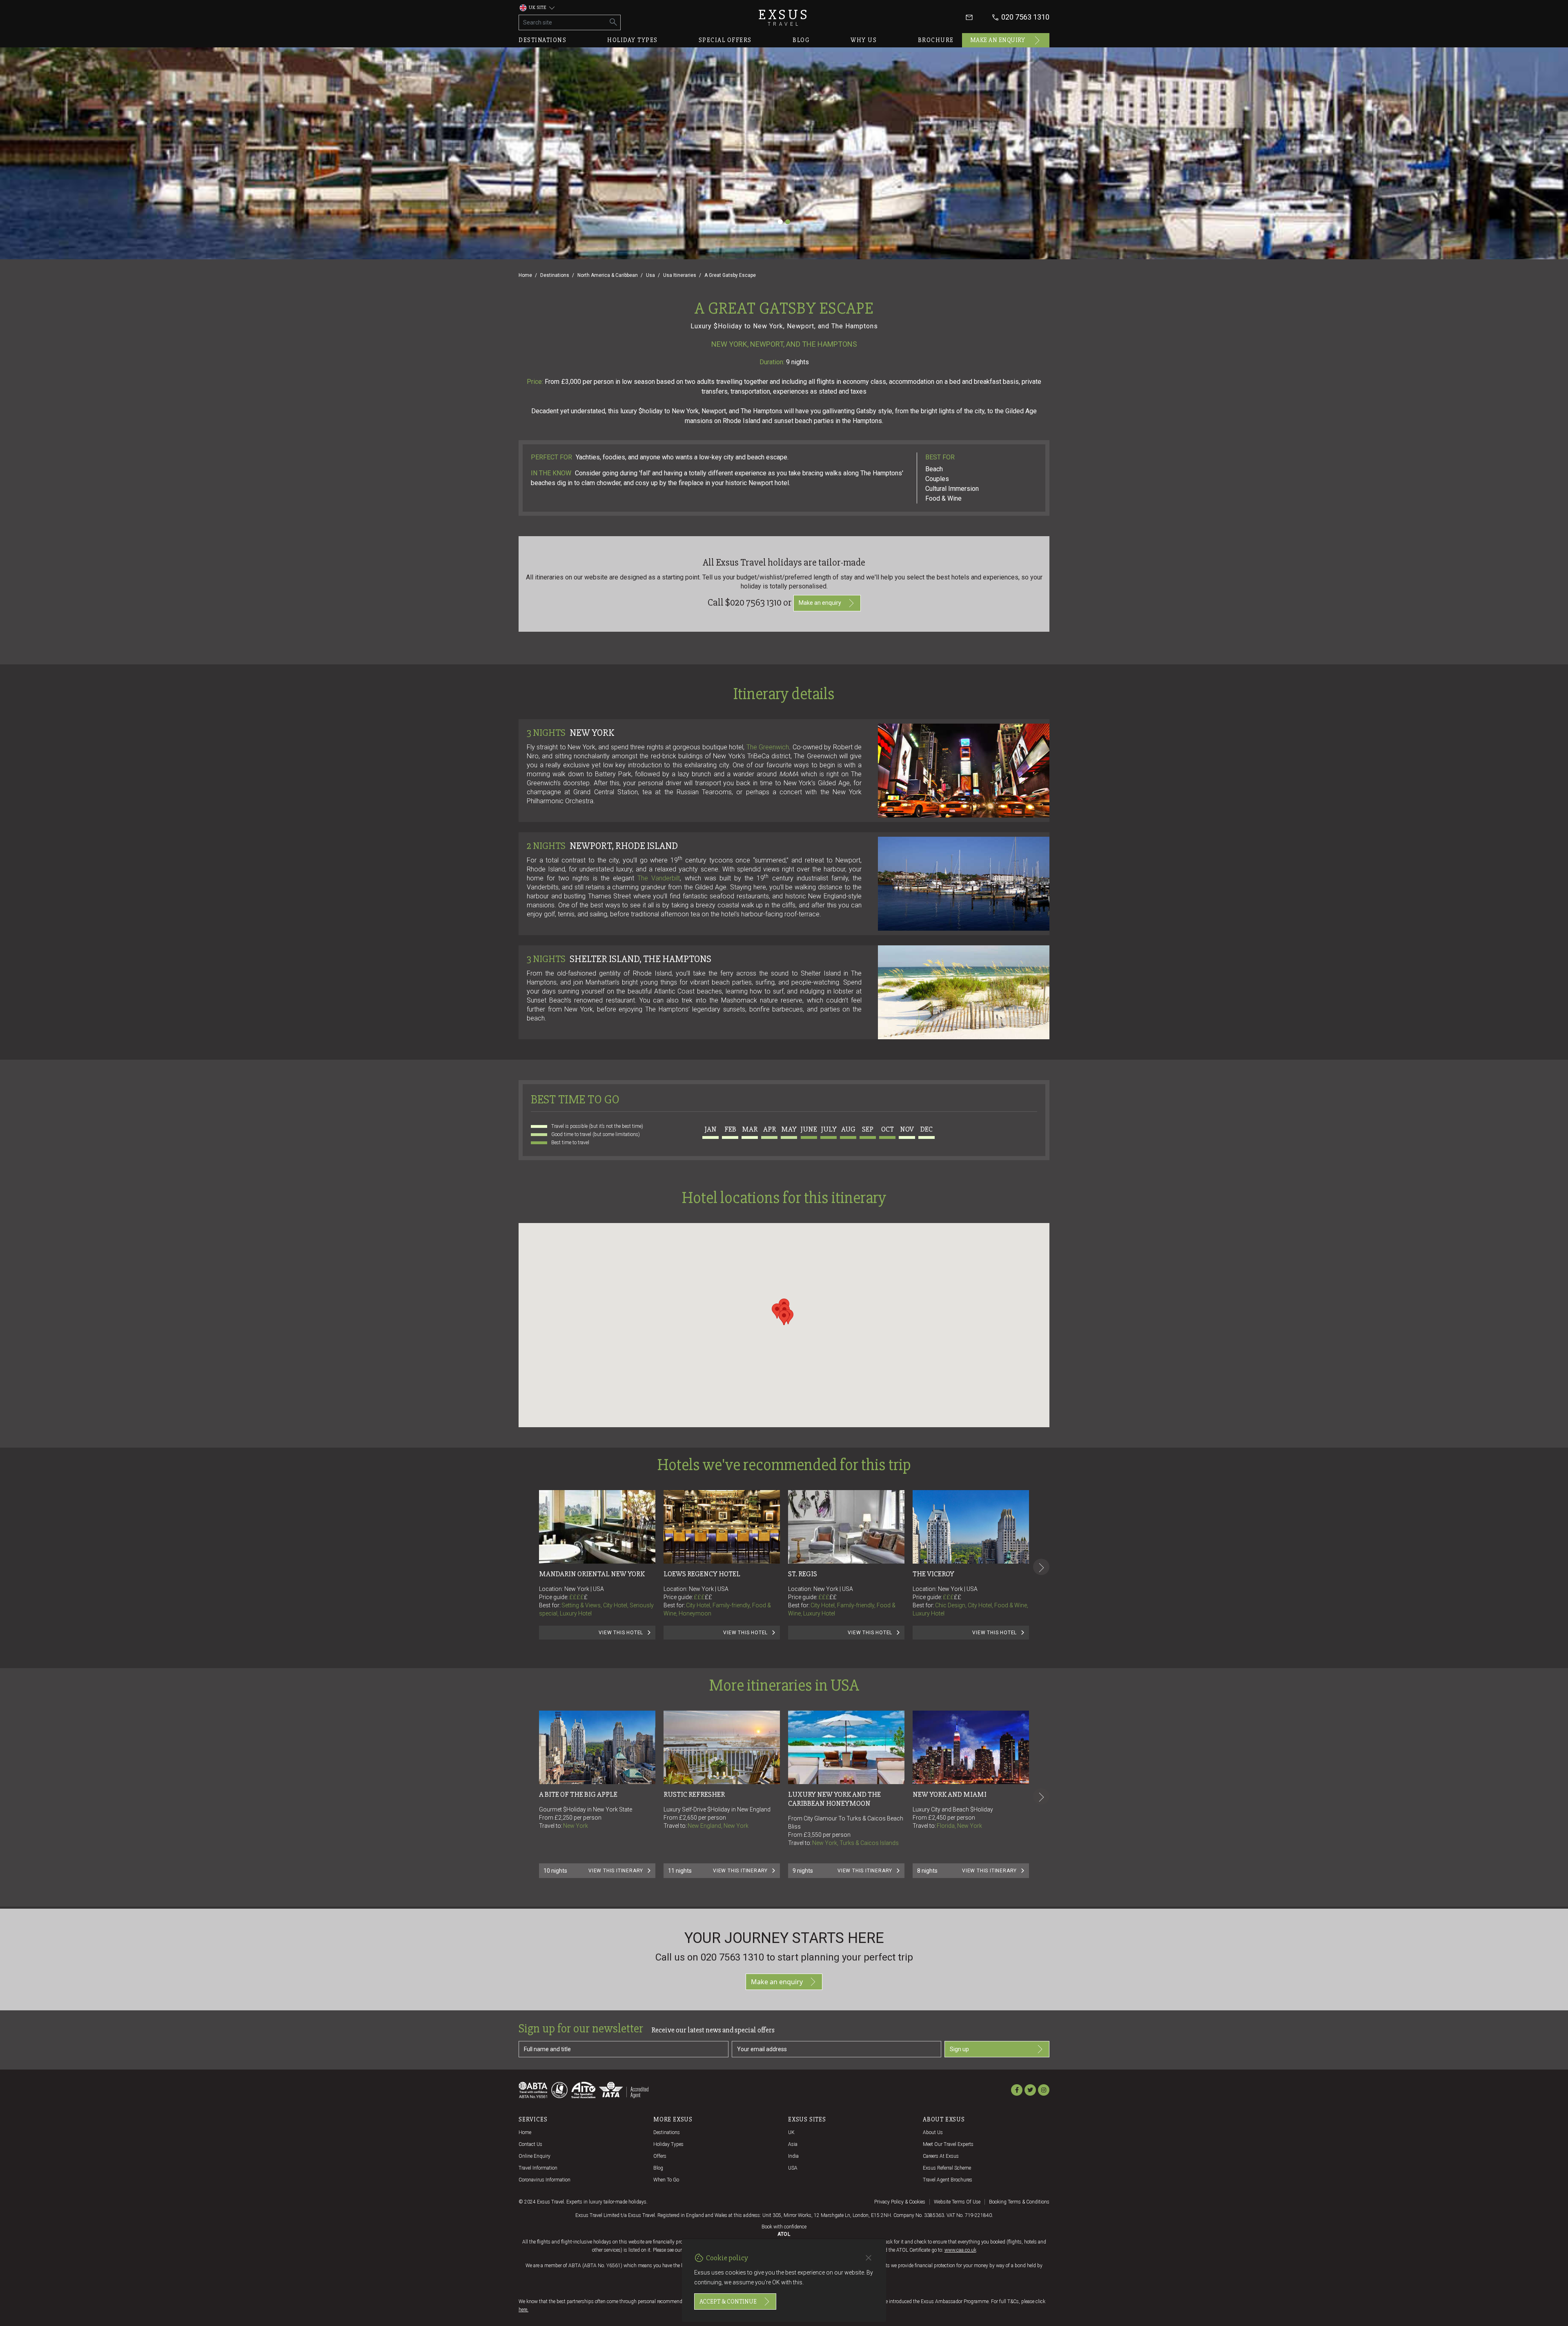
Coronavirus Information (545, 2180)
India (793, 2156)
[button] (777, 1311)
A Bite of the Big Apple (578, 1794)
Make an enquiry (998, 40)
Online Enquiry (535, 2156)
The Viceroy (933, 1574)
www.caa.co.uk (960, 2250)
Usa (650, 275)
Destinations (542, 40)
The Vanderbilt (659, 878)
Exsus (784, 17)
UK (791, 2132)
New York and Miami (950, 1794)
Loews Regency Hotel (702, 1574)
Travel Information (538, 2168)
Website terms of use (957, 2202)
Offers (660, 2156)
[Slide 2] (788, 222)
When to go (666, 2180)
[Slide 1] (780, 222)
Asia (793, 2144)
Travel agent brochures (948, 2180)
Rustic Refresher (694, 1794)
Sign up (959, 2049)
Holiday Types (668, 2144)
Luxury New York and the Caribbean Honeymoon (835, 1799)
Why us (864, 40)
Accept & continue (728, 2301)
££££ (578, 1597)
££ (708, 1597)
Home (525, 275)
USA (793, 2168)
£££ (703, 1597)
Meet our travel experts (948, 2144)
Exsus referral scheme (947, 2168)
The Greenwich (768, 747)
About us (933, 2132)
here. (523, 2310)
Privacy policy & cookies (900, 2202)
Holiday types (633, 40)
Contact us (530, 2144)
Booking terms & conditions (1019, 2202)
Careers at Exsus (941, 2156)
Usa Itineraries (680, 275)
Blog (801, 40)
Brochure (936, 40)
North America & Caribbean (608, 275)
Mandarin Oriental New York (592, 1574)
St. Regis (803, 1574)
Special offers (725, 40)
